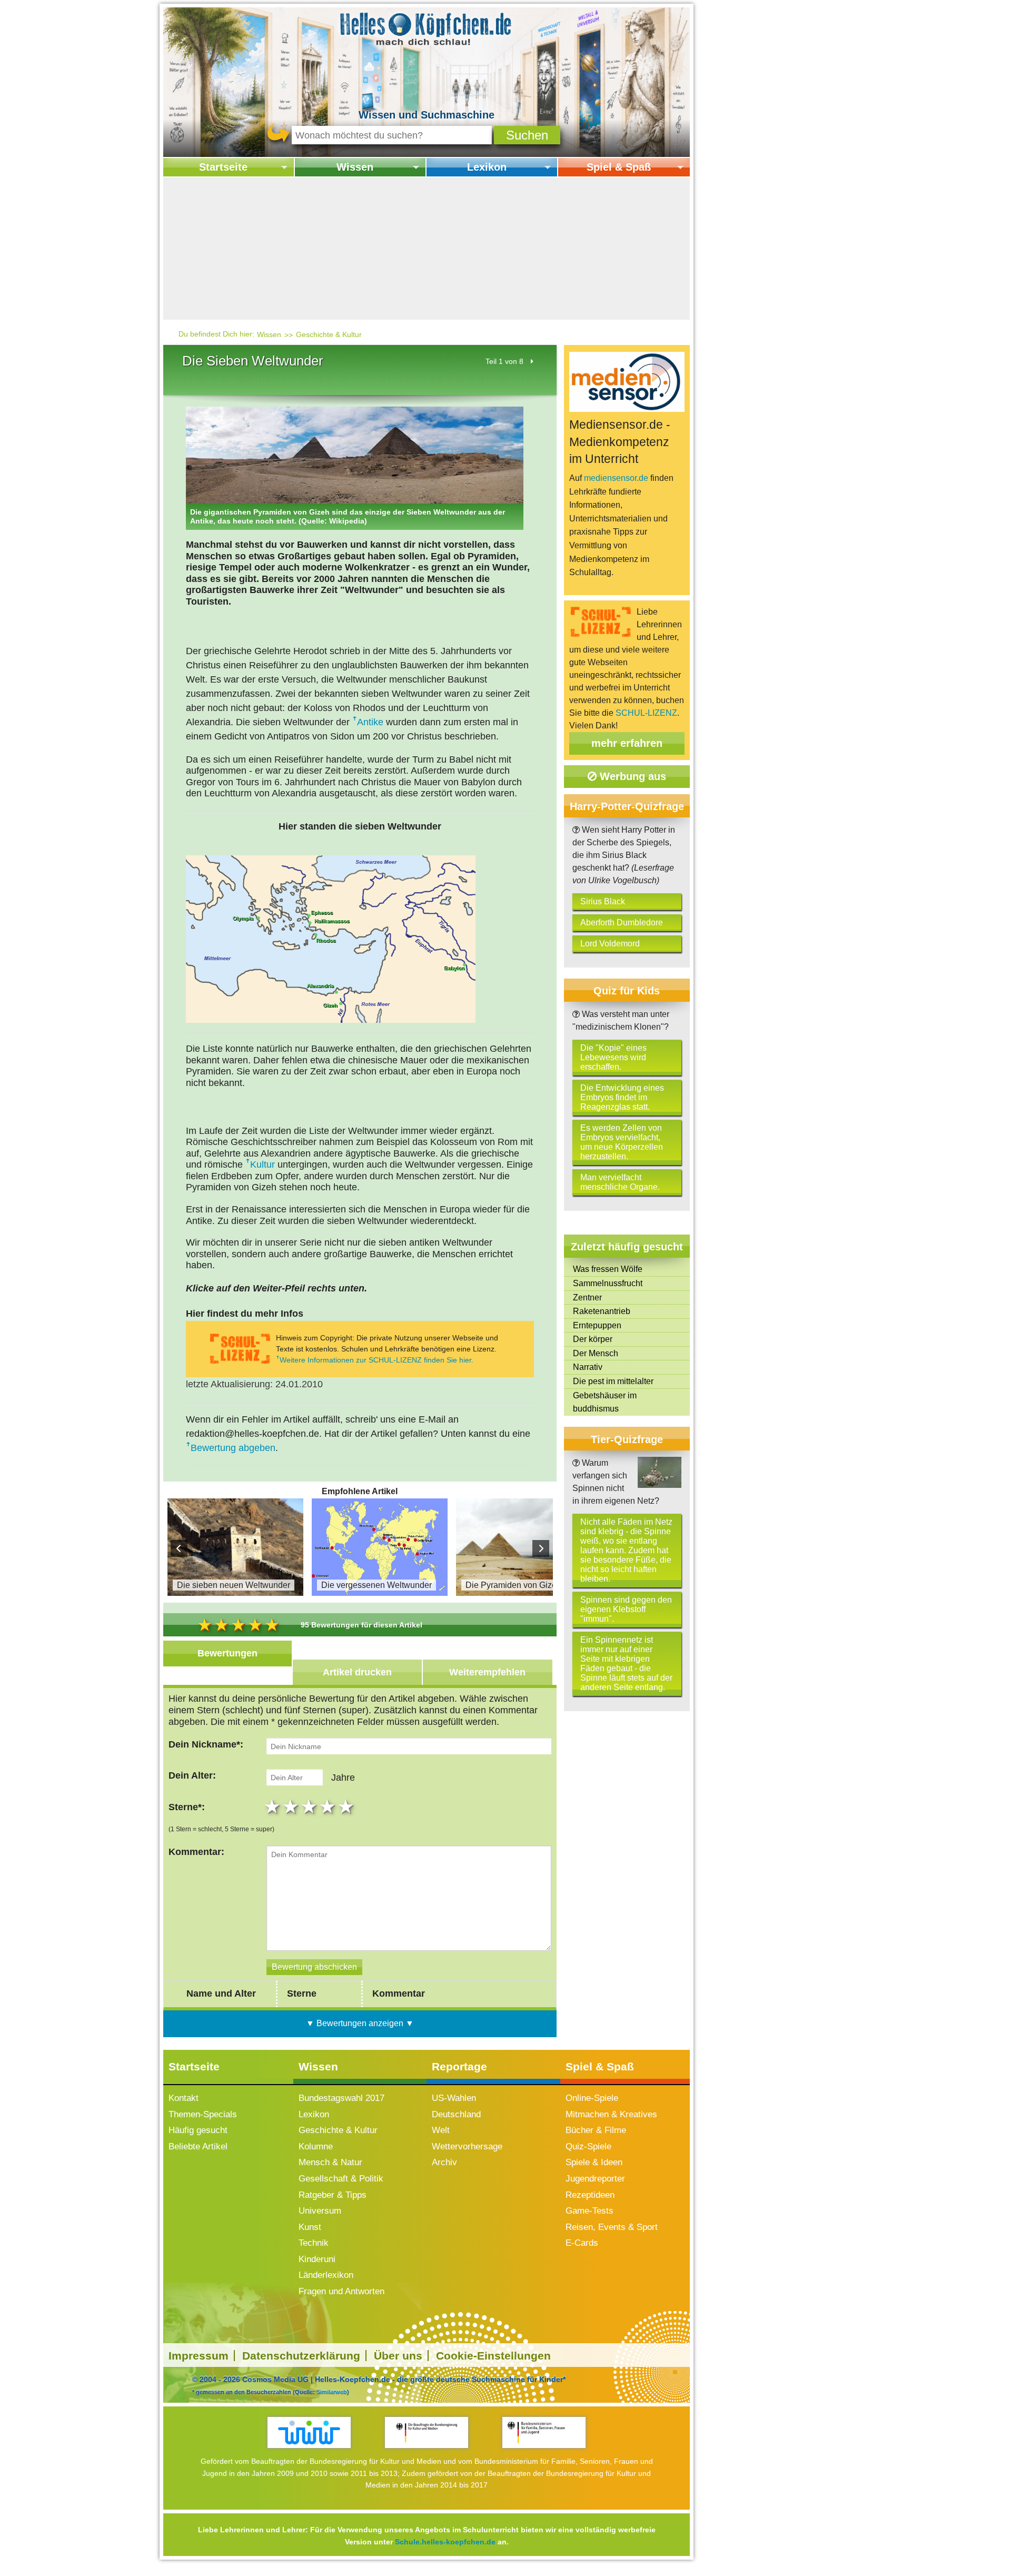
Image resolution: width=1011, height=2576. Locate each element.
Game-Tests (589, 2211)
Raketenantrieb (602, 1311)
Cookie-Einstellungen (493, 2356)
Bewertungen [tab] (227, 1653)
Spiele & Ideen (594, 2162)
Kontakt (184, 2098)
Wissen (355, 167)
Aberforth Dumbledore (622, 922)
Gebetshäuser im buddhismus (605, 1402)
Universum (320, 2211)
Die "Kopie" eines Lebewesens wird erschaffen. (613, 1057)
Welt (441, 2130)
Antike (370, 722)
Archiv (444, 2162)
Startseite (223, 167)
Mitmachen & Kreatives (611, 2114)
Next (541, 1548)
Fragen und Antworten (341, 2291)
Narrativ (588, 1367)
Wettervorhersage (467, 2146)
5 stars (347, 1807)
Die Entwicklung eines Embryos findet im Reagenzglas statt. (622, 1097)
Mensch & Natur (330, 2162)
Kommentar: (196, 1852)
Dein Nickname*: (206, 1744)
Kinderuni (317, 2259)
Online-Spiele (592, 2098)
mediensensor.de (616, 478)
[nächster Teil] (532, 361)
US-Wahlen (454, 2098)
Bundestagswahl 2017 (341, 2098)
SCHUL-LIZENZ (646, 713)
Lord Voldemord (610, 944)
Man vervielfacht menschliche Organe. (620, 1182)
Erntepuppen (597, 1325)
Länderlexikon (326, 2275)
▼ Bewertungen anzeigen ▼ (360, 2023)
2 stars (292, 1807)
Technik (314, 2243)
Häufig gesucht (198, 2130)
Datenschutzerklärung (301, 2356)
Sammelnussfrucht (608, 1283)
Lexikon (487, 167)
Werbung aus (631, 776)
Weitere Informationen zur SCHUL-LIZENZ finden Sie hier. (376, 1360)
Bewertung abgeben (233, 1448)
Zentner (587, 1297)
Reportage (459, 2066)
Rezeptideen (590, 2195)
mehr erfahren (627, 743)
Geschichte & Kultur (329, 334)
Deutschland (456, 2114)
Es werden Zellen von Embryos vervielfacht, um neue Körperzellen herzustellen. (622, 1142)
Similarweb (332, 2392)
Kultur (262, 1164)
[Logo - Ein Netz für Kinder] (309, 2432)
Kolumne (316, 2146)
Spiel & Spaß (619, 167)
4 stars (329, 1807)
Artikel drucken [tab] (357, 1672)
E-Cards (582, 2243)
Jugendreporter (595, 2179)
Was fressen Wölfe (608, 1269)
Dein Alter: (192, 1775)
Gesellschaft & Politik (341, 2179)
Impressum (199, 2356)
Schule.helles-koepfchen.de (445, 2542)
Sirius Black (603, 901)
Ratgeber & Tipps (333, 2195)
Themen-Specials (203, 2114)
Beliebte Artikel (198, 2146)
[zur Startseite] (427, 28)
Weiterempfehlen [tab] (487, 1672)
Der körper (593, 1339)
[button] (527, 135)
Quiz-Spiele (588, 2146)
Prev (179, 1548)
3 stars (310, 1807)
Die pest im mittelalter (613, 1381)
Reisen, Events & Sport (612, 2227)
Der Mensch (596, 1353)
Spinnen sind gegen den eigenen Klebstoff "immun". (626, 1609)
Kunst (310, 2227)
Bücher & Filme (596, 2130)
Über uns (398, 2356)
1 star (274, 1807)
